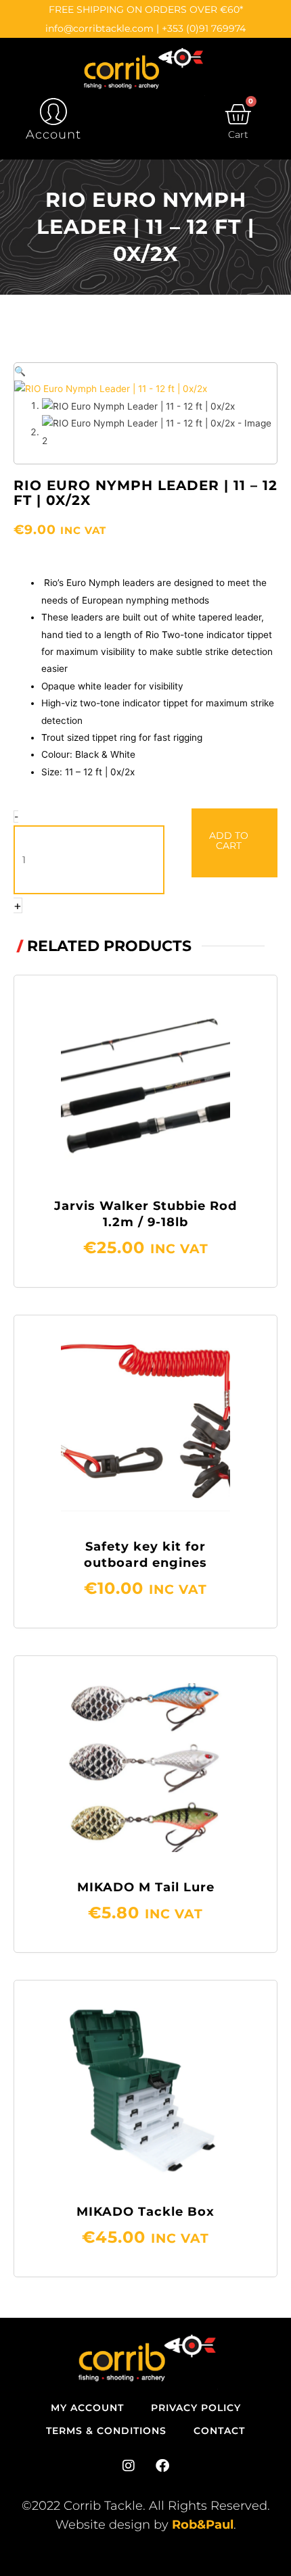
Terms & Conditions (106, 2431)
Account (53, 135)
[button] (20, 371)
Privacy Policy (196, 2408)
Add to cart (229, 841)
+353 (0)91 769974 (204, 28)
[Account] (53, 112)
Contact (219, 2431)
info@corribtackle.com (99, 28)
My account (87, 2408)
